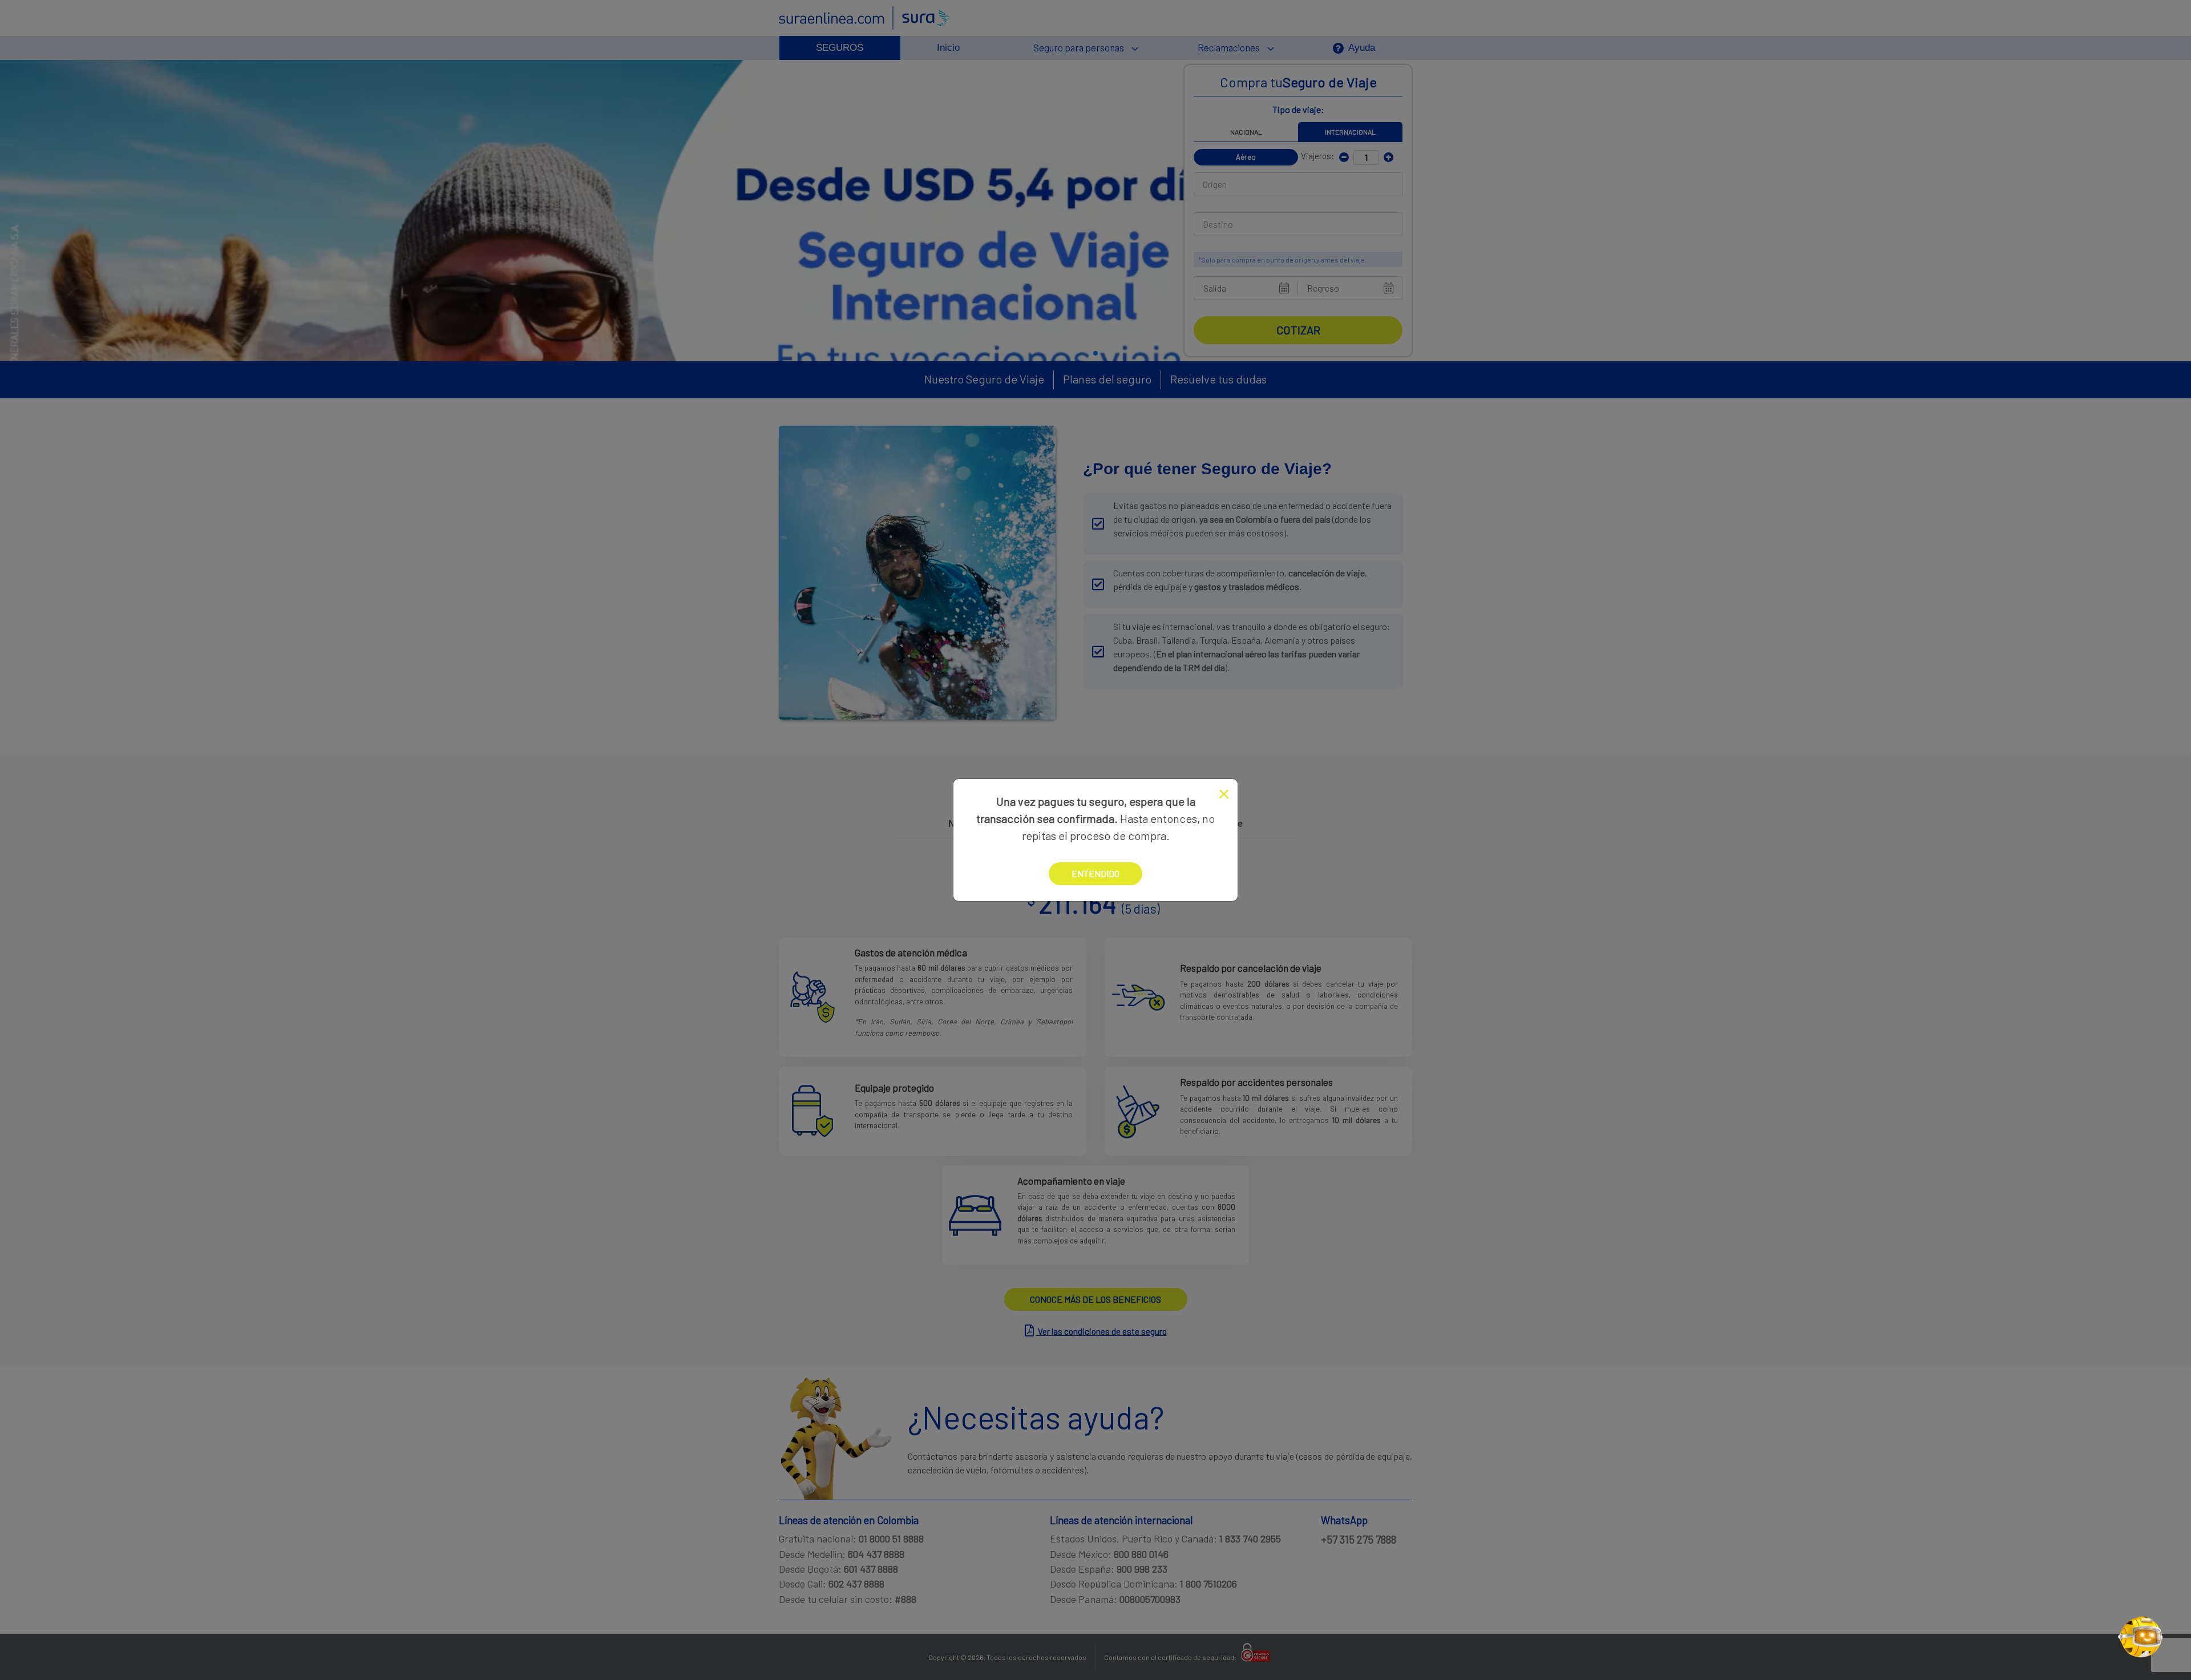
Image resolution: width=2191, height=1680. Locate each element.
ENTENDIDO (1095, 873)
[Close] (1224, 794)
